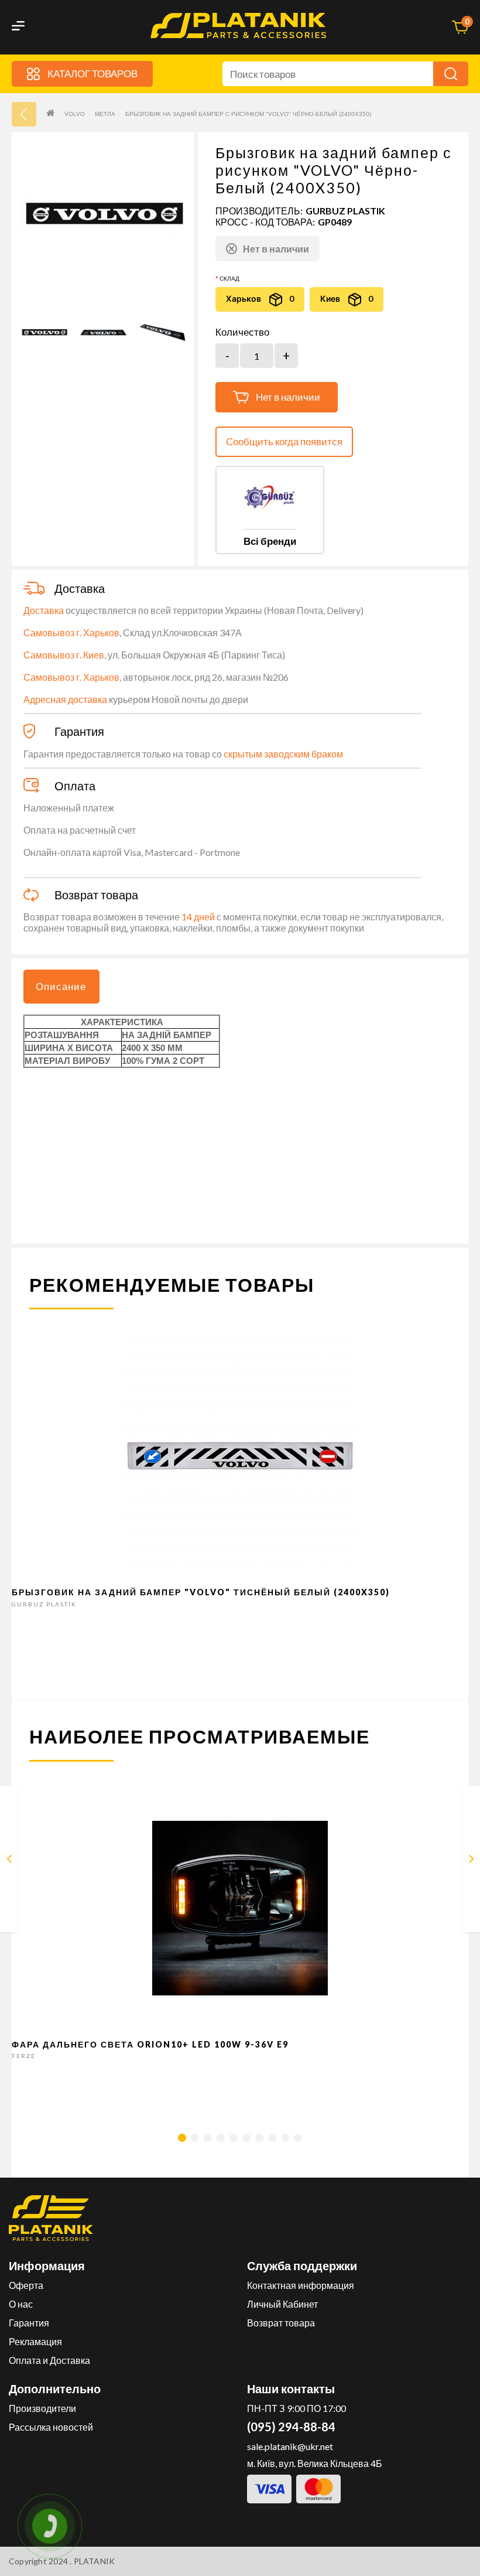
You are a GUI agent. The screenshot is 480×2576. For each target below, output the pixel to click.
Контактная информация (301, 2285)
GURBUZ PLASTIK (345, 211)
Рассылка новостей (51, 2427)
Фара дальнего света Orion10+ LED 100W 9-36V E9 (150, 2044)
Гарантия (29, 2323)
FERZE (24, 2056)
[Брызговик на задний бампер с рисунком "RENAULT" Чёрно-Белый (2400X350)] (9, 1861)
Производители (42, 2408)
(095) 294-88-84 (291, 2427)
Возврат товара (281, 2323)
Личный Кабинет (282, 2304)
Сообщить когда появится (284, 441)
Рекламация (35, 2341)
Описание (61, 986)
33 (24, 114)
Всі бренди (270, 541)
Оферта (26, 2285)
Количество (242, 332)
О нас (21, 2304)
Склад (229, 278)
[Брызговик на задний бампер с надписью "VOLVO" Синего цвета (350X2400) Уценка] (472, 1861)
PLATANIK (95, 2561)
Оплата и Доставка (49, 2360)
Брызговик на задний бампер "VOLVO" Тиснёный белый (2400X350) (201, 1592)
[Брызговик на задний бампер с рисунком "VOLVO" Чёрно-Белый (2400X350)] (44, 332)
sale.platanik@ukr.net (290, 2446)
